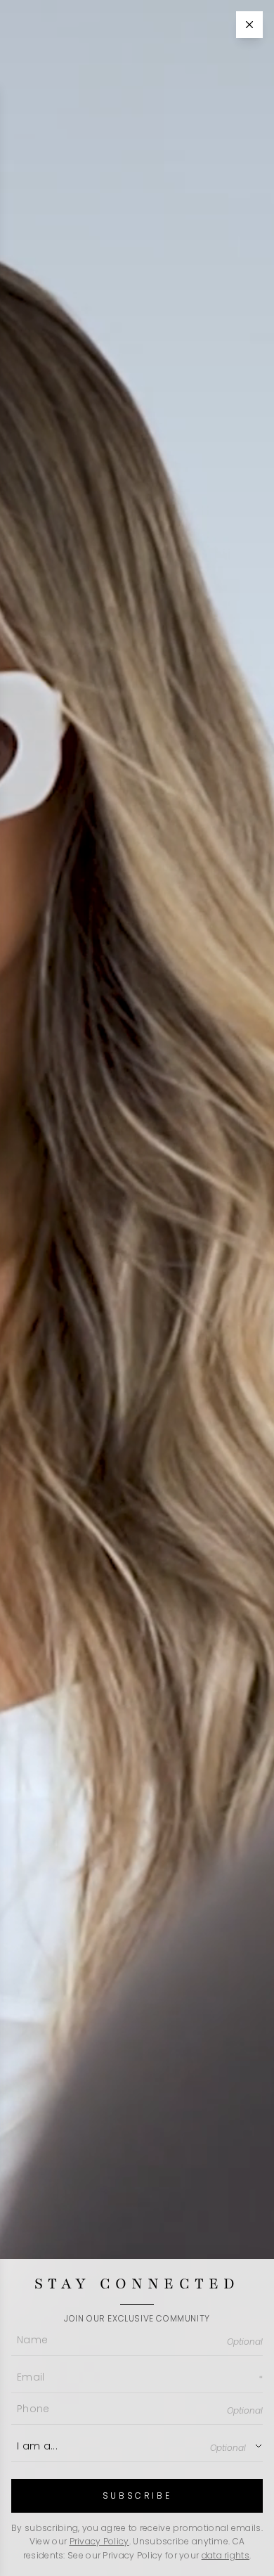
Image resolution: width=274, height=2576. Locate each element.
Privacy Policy (99, 2541)
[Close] (249, 25)
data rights (226, 2555)
